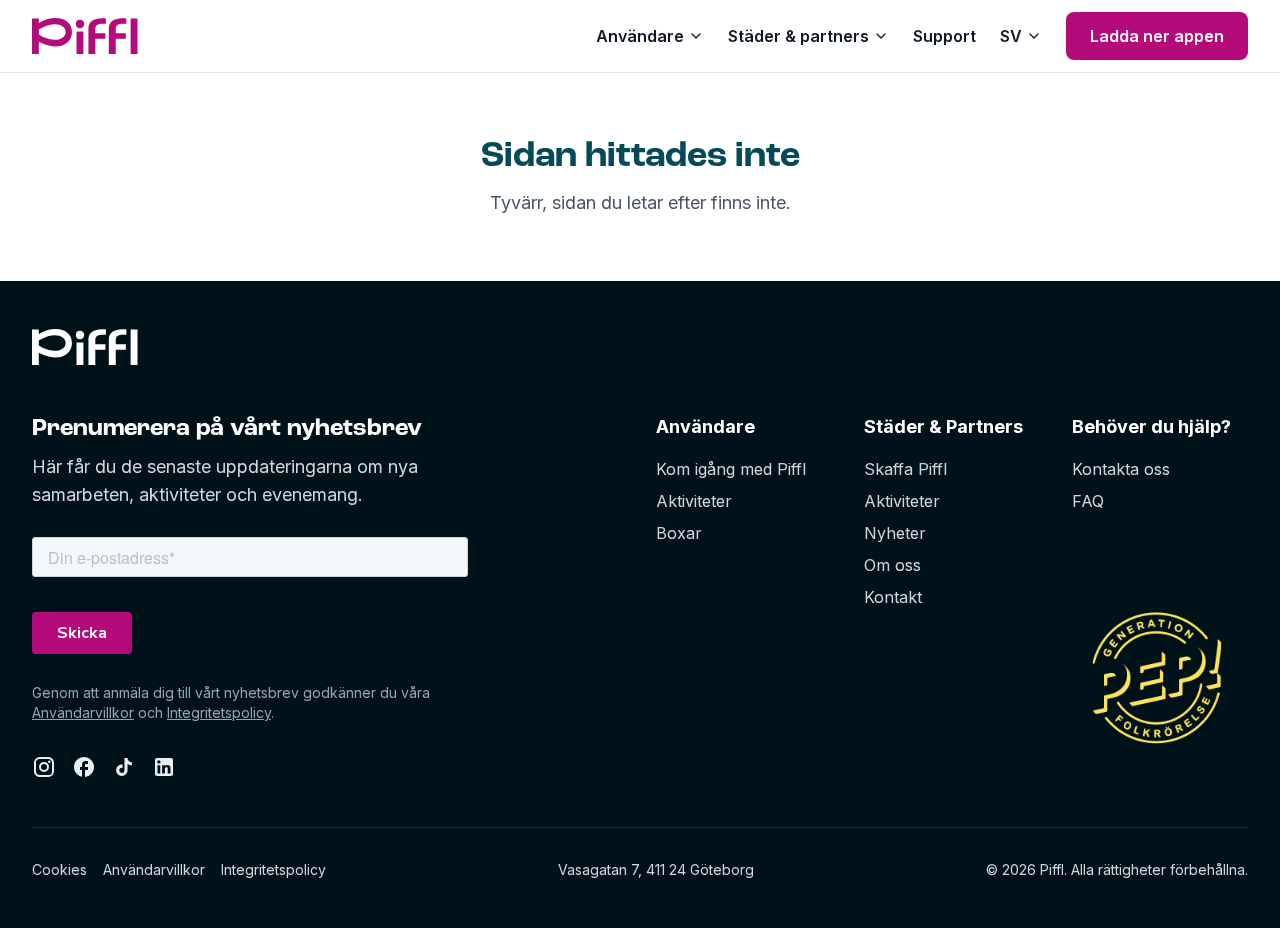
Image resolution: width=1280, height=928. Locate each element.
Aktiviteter (694, 501)
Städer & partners (798, 36)
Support (944, 36)
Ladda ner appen (1157, 36)
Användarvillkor (83, 712)
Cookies (59, 869)
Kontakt (893, 597)
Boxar (679, 533)
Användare (640, 36)
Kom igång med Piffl (731, 469)
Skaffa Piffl (905, 469)
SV (1011, 36)
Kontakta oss (1121, 469)
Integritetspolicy (219, 712)
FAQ (1088, 501)
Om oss (892, 565)
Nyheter (895, 533)
